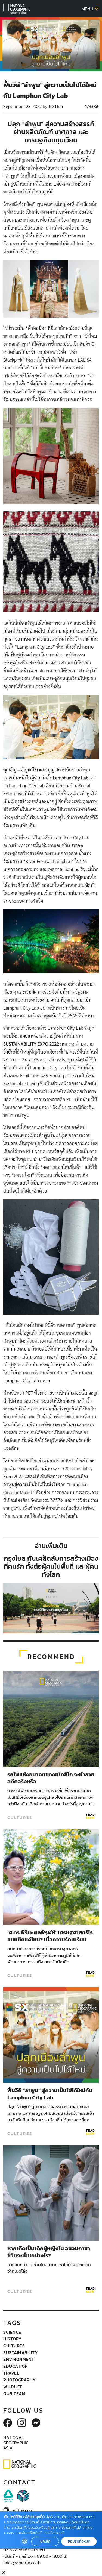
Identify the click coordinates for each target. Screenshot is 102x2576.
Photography (20, 2380)
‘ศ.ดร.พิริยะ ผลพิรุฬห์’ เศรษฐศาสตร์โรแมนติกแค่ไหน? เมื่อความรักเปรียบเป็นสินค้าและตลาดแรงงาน (50, 1940)
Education (16, 2366)
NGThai (56, 107)
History (13, 2339)
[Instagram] (22, 2423)
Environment (19, 2359)
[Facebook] (8, 2423)
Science (12, 2332)
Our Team (14, 2393)
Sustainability (21, 2352)
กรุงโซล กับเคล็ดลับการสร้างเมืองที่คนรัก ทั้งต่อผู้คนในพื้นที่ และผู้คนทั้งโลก (51, 1566)
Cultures (20, 1818)
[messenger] (36, 2423)
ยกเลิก (45, 2541)
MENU (88, 9)
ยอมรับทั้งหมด (79, 2541)
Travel (11, 2373)
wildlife (13, 2387)
